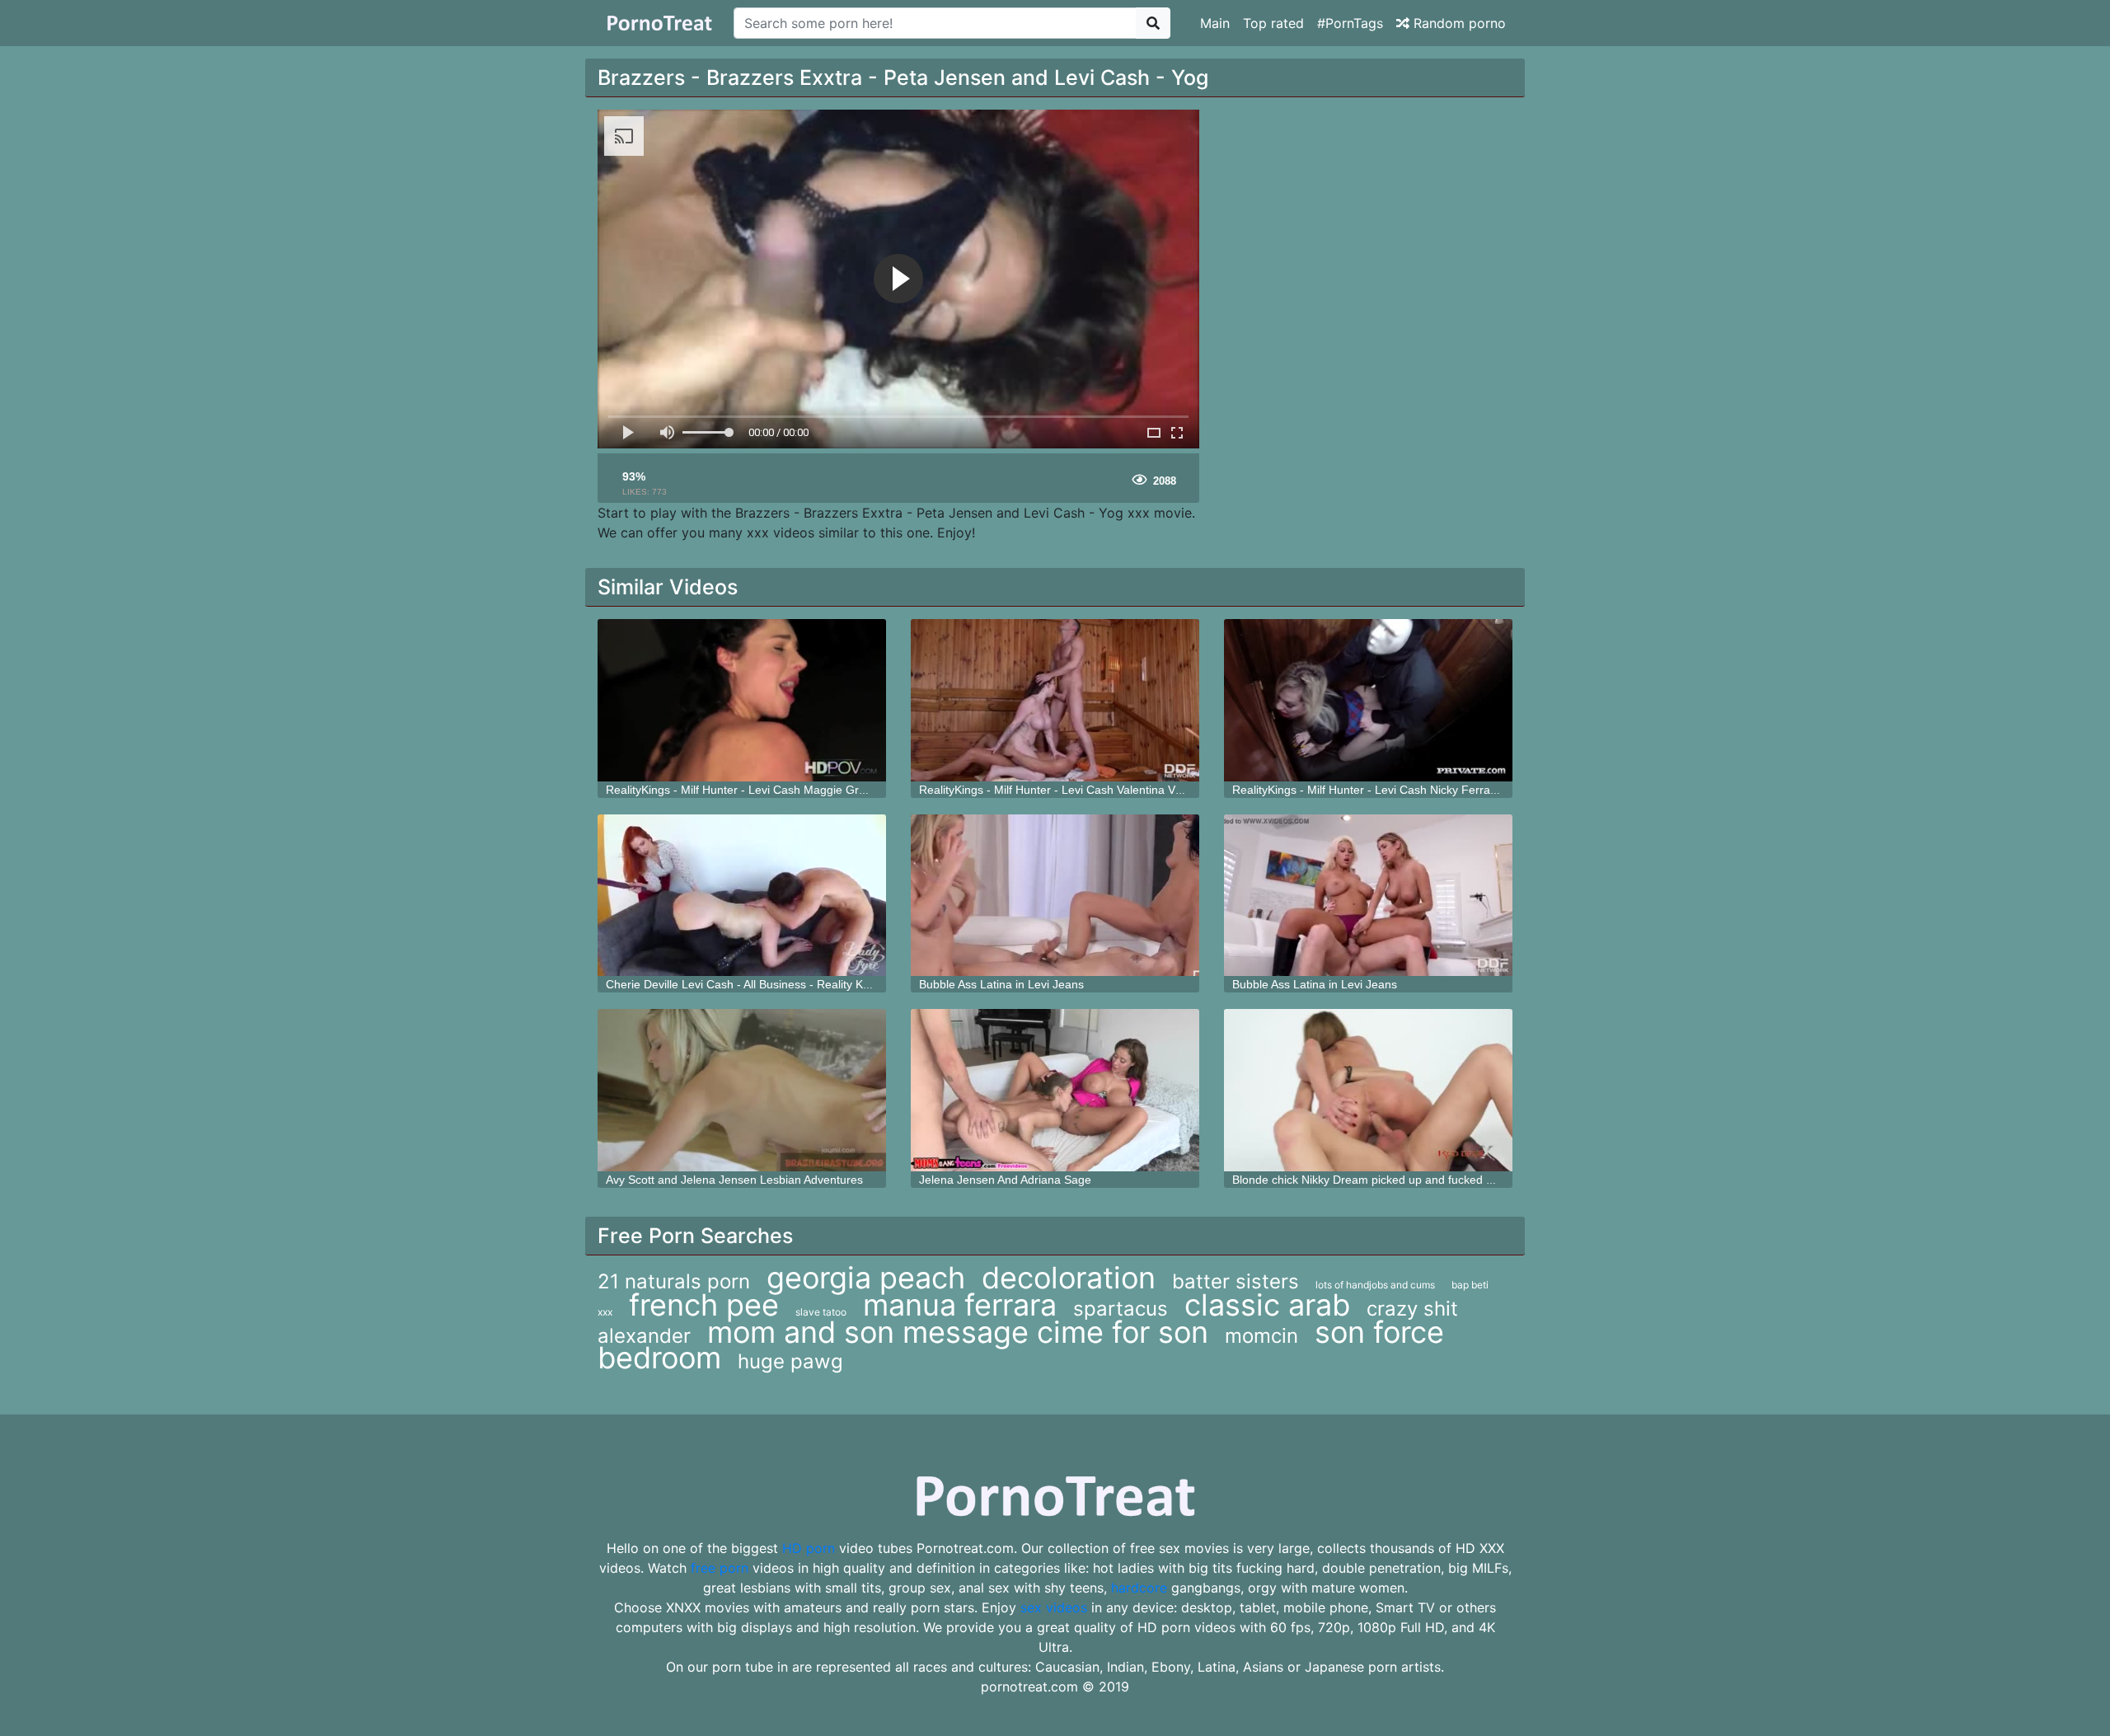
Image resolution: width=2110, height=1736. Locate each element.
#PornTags (1350, 23)
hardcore (1139, 1588)
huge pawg (790, 1361)
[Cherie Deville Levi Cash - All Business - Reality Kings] (742, 896)
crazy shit (1412, 1309)
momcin (1261, 1336)
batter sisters (1236, 1281)
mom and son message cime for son (958, 1332)
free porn (720, 1568)
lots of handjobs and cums (1375, 1285)
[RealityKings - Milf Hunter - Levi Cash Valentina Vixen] (1055, 700)
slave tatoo (821, 1312)
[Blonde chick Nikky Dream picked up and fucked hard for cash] (1368, 1090)
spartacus (1121, 1309)
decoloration (1069, 1278)
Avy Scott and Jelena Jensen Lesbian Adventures (734, 1180)
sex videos (1054, 1607)
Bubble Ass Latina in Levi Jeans (1001, 984)
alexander (644, 1336)
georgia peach (866, 1278)
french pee (704, 1305)
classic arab (1267, 1305)
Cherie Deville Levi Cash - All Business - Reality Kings (745, 984)
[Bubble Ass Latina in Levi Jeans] (1055, 896)
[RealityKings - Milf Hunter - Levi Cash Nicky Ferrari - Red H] (1368, 700)
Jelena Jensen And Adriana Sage (1005, 1180)
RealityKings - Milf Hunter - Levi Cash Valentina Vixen (1058, 790)
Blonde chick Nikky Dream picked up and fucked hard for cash (1394, 1180)
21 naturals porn (674, 1281)
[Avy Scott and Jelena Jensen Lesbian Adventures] (742, 1090)
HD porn (809, 1548)
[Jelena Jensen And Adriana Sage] (1055, 1090)
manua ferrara (960, 1305)
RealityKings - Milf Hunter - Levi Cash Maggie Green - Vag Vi (764, 790)
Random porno (1458, 23)
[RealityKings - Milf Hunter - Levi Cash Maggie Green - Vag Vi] (742, 700)
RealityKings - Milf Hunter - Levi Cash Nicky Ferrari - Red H (1386, 790)
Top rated (1273, 23)
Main (1215, 23)
